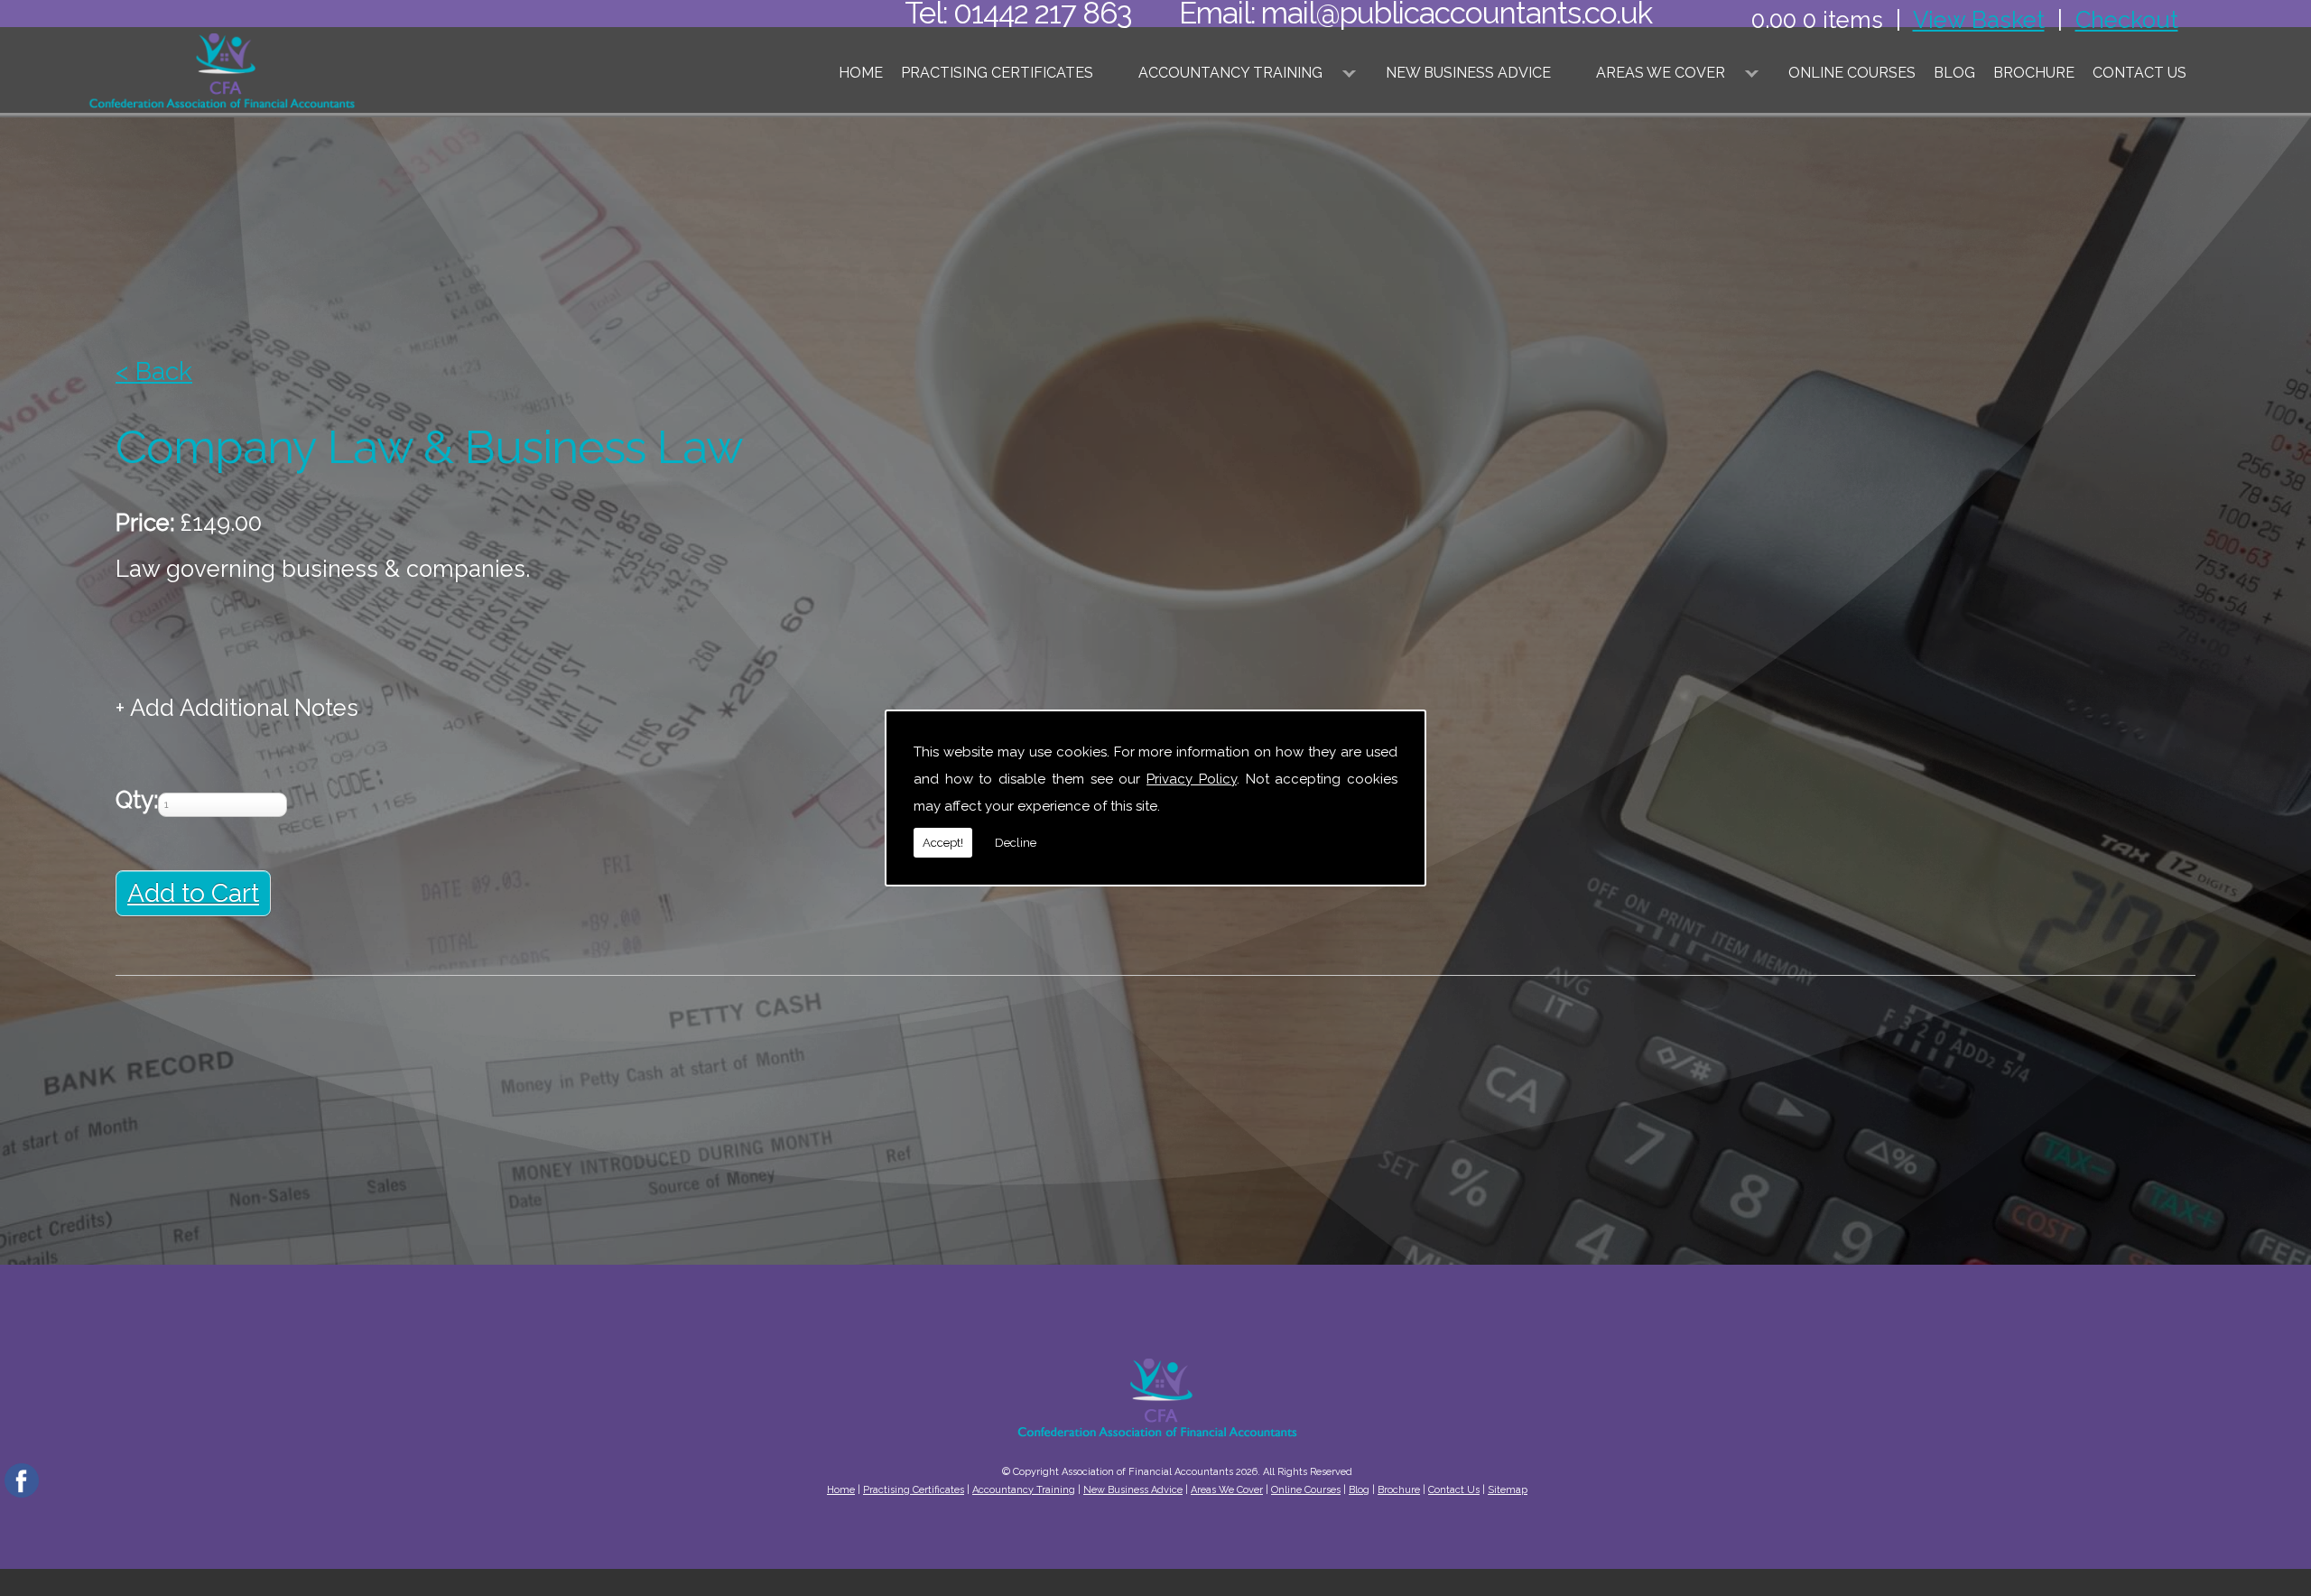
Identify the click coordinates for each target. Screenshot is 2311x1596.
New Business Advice (1468, 73)
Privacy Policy (1192, 779)
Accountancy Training (1230, 73)
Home (861, 73)
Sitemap (1508, 1490)
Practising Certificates (997, 73)
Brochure (2034, 73)
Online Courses (1852, 73)
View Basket (1979, 20)
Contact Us (2139, 73)
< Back (154, 371)
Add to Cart (193, 893)
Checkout (2127, 20)
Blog (1954, 73)
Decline (1016, 843)
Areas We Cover (1661, 73)
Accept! (943, 843)
